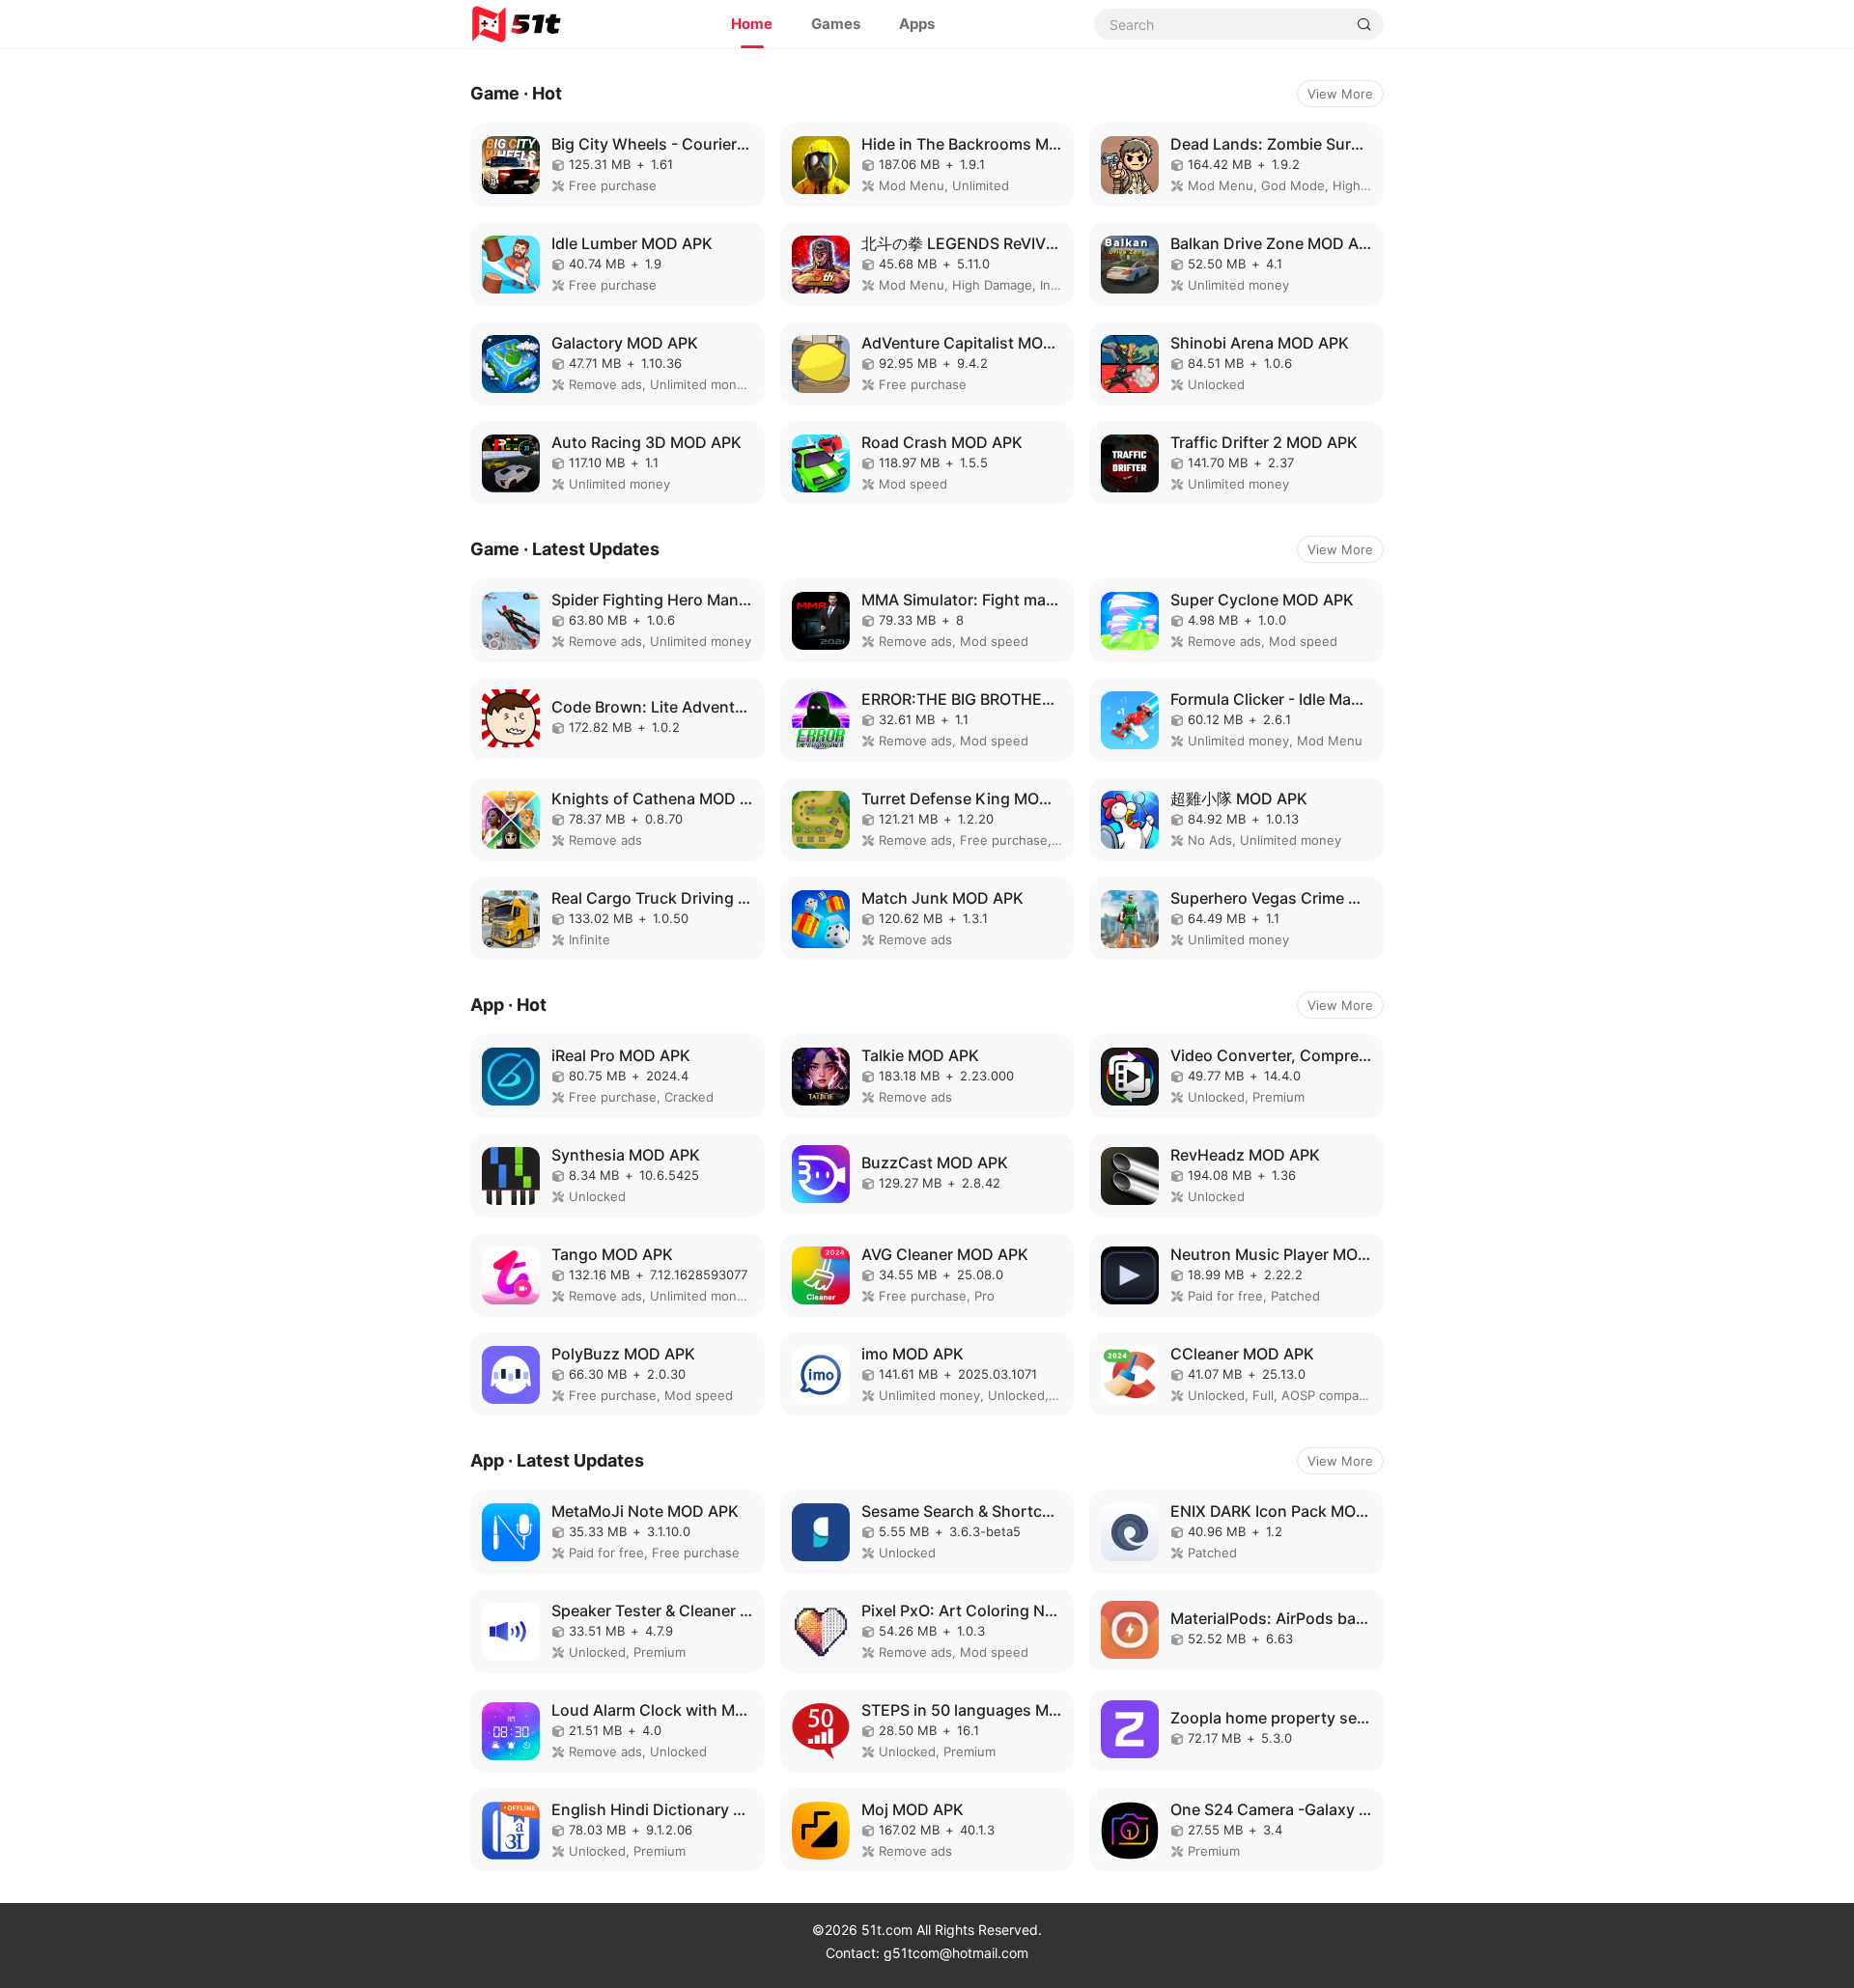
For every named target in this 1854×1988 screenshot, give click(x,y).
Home (752, 24)
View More (1340, 94)
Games (836, 24)
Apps (917, 24)
